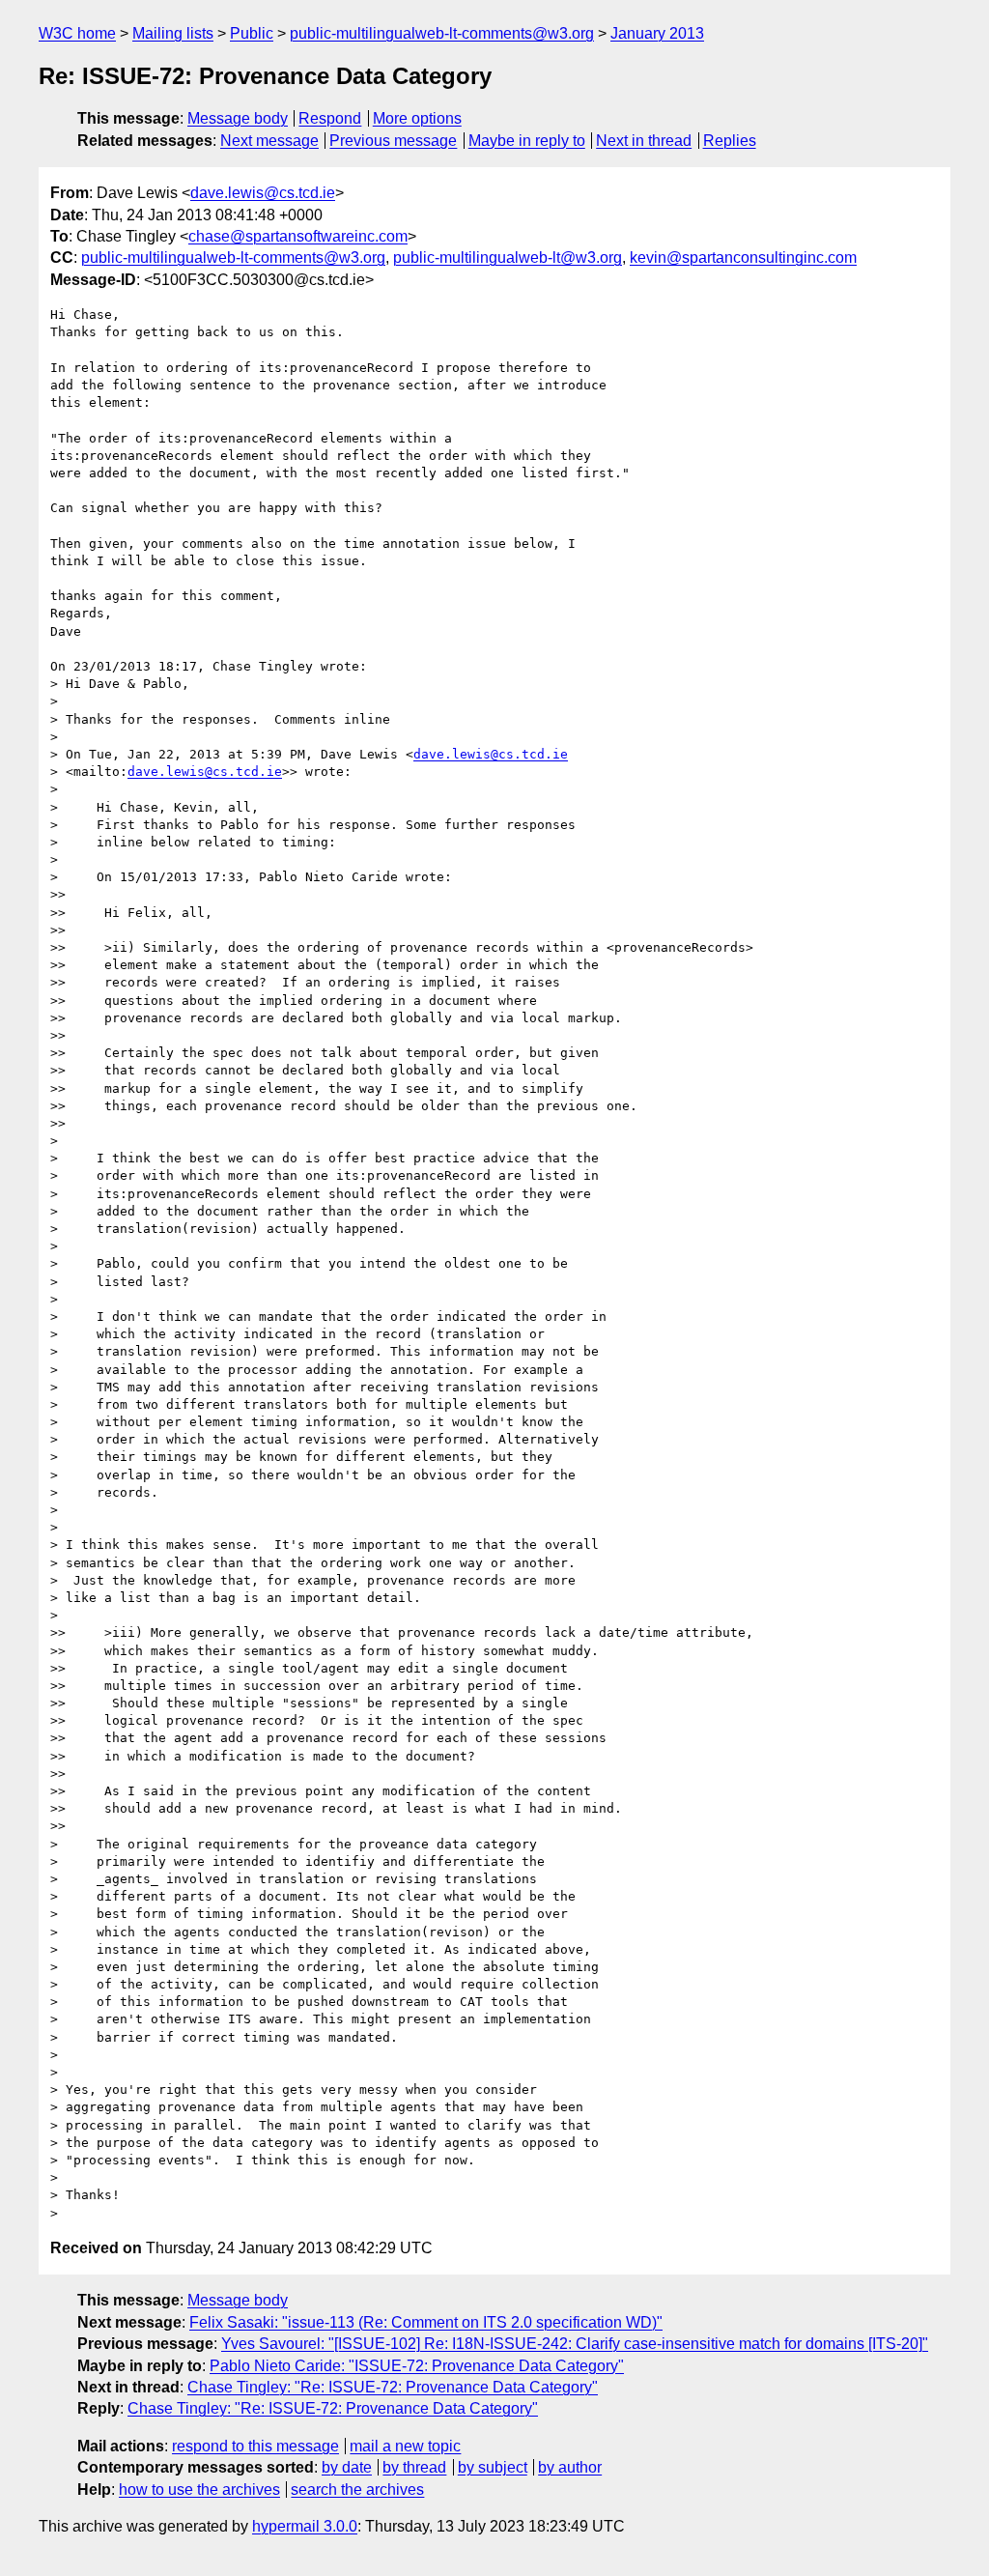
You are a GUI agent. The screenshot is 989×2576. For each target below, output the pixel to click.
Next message (269, 141)
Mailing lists (173, 33)
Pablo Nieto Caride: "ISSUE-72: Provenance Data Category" (417, 2366)
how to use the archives (199, 2490)
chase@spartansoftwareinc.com (298, 236)
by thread (414, 2467)
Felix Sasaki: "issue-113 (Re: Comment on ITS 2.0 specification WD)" (426, 2322)
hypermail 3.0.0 (305, 2526)
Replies (730, 141)
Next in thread (644, 141)
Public (252, 33)
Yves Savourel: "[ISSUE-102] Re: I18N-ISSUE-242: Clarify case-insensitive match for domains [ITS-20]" (575, 2344)
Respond (330, 118)
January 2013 (657, 33)
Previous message (393, 141)
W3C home (77, 33)
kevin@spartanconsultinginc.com (743, 258)
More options (417, 118)
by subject (493, 2467)
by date (347, 2467)
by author (570, 2467)
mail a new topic (405, 2446)
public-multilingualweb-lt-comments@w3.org (442, 33)
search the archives (357, 2490)
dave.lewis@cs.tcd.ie (263, 193)
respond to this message (255, 2446)
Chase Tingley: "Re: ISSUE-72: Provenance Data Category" (393, 2387)
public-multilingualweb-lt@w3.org (508, 258)
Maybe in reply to (527, 141)
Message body (238, 118)
